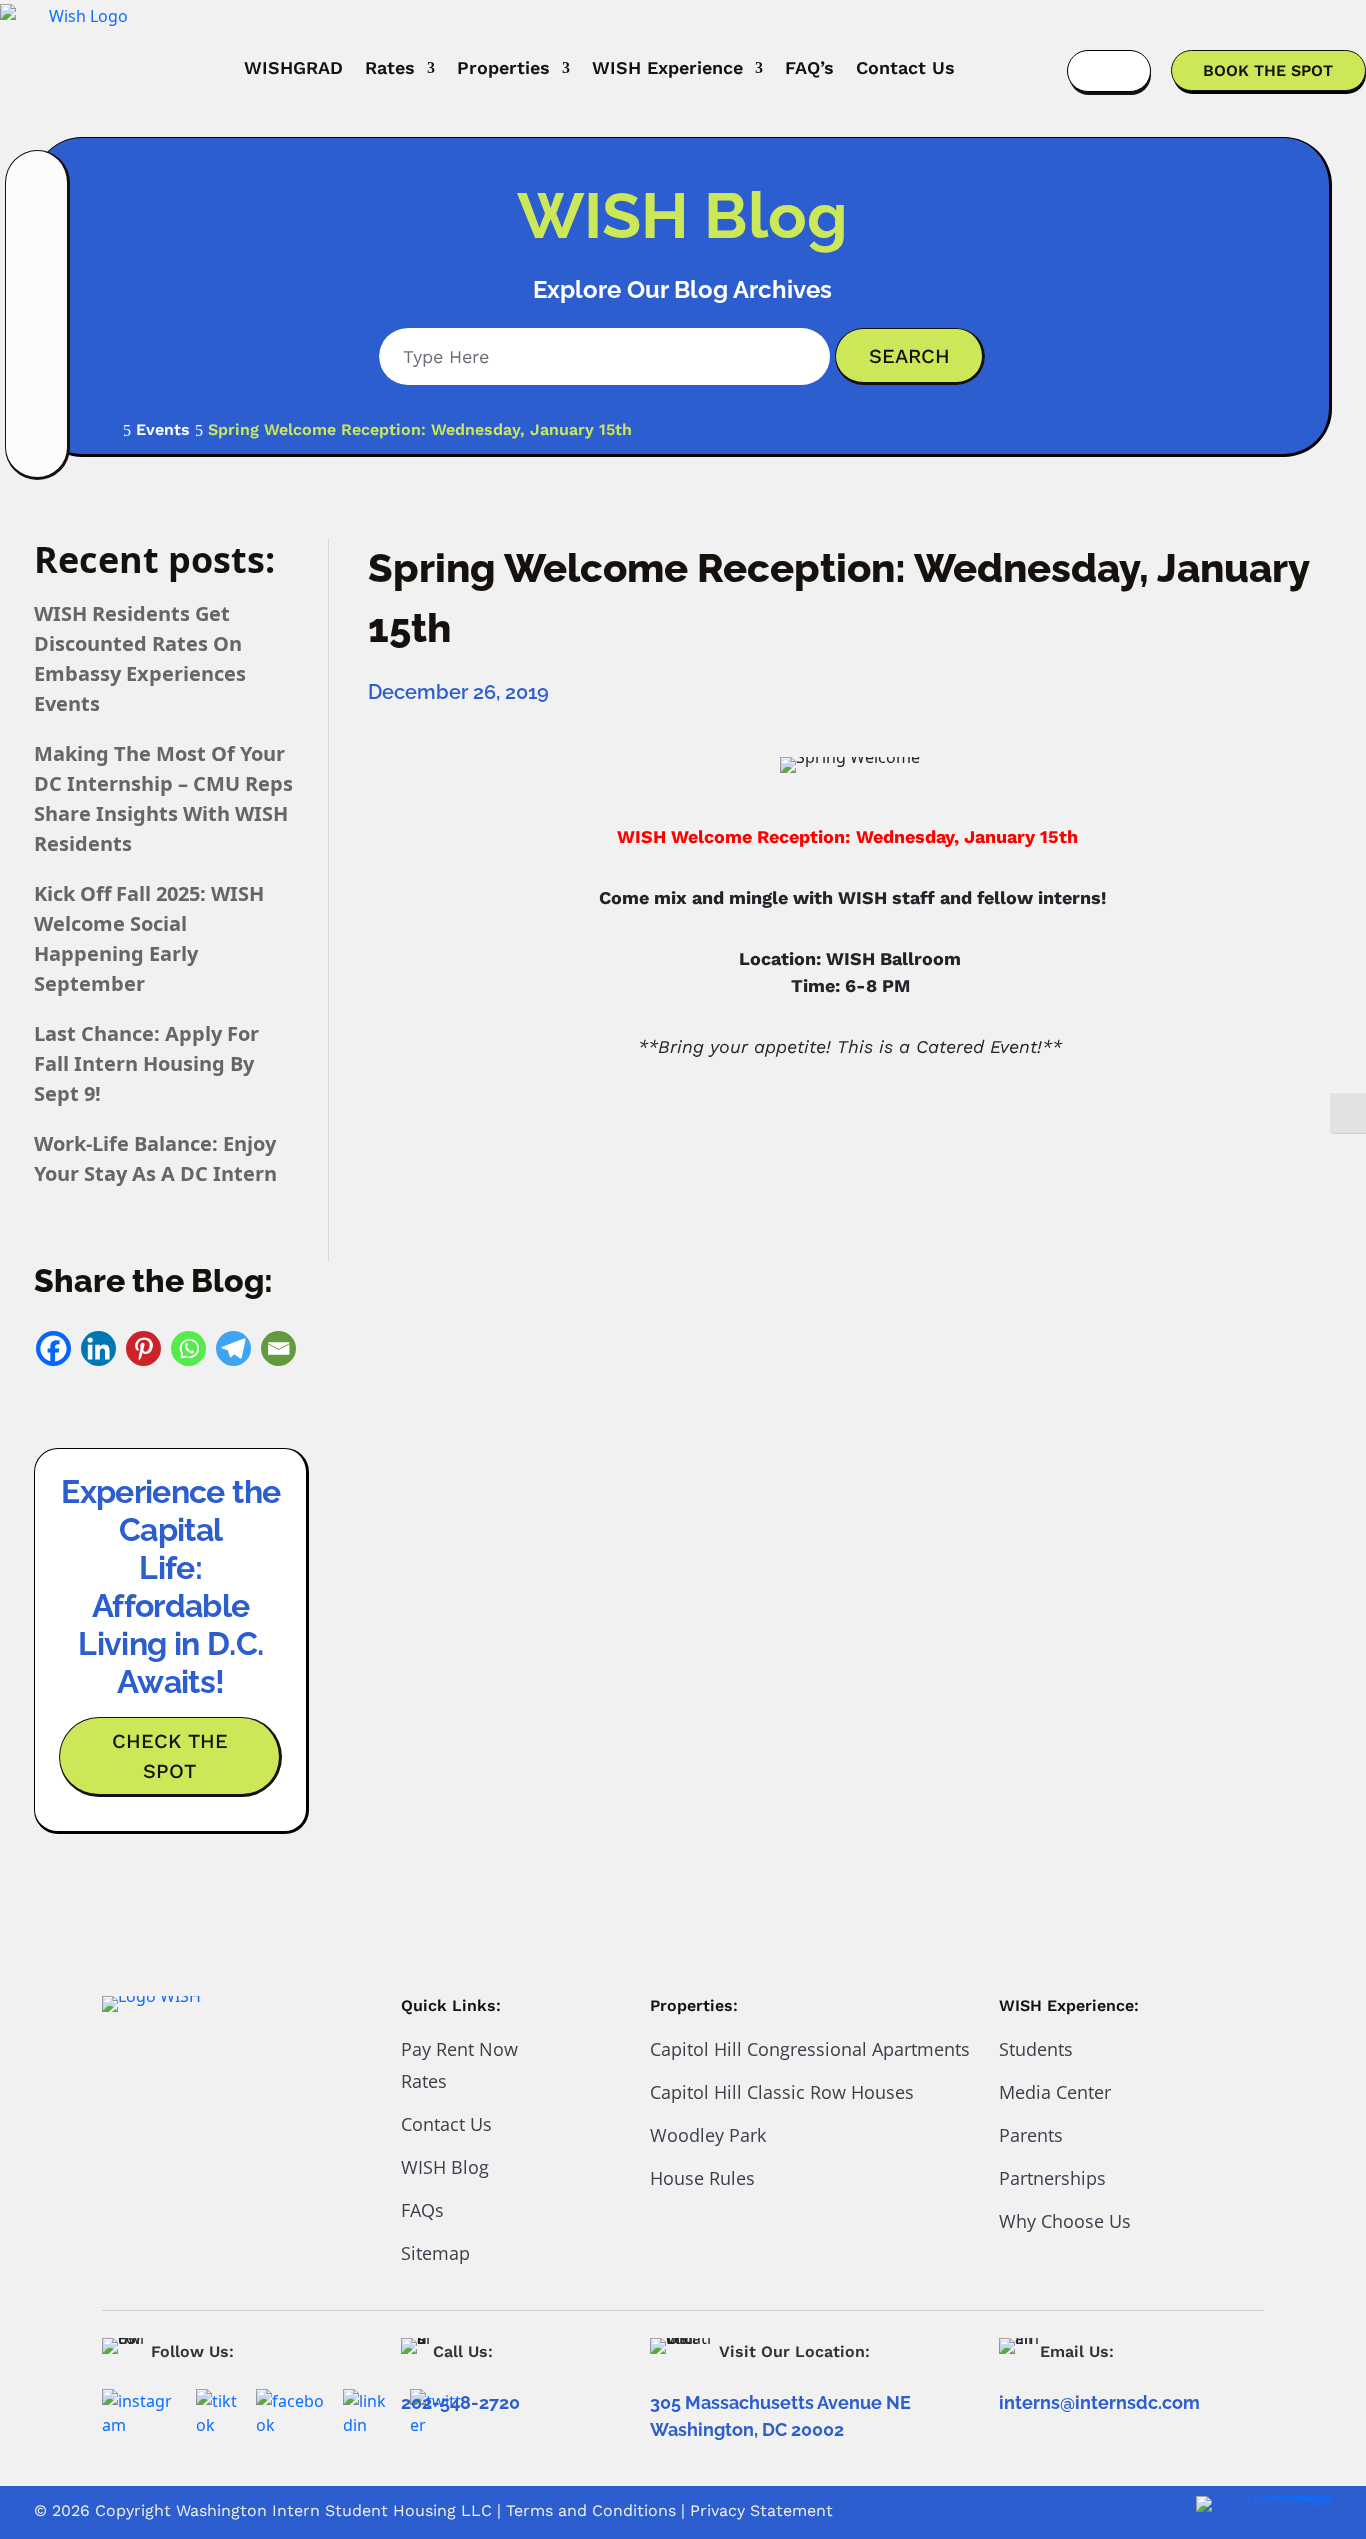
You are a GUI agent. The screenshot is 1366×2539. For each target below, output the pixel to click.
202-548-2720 (460, 2402)
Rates (390, 67)
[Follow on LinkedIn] (38, 292)
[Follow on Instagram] (38, 188)
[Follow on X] (38, 396)
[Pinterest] (143, 1348)
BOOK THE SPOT (1268, 70)
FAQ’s (809, 67)
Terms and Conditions (591, 2510)
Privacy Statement (761, 2510)
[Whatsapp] (188, 1348)
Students (1036, 2049)
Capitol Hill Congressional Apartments (810, 2049)
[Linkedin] (98, 1348)
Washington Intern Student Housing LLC (334, 2510)
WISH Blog (445, 2167)
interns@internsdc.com (1099, 2402)
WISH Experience (667, 67)
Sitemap (435, 2253)
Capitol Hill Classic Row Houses (782, 2092)
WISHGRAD (293, 67)
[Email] (278, 1348)
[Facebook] (53, 1348)
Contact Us (905, 67)
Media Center (1055, 2092)
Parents (1031, 2135)
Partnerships (1052, 2178)
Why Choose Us (1065, 2221)
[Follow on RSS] (38, 448)
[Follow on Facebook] (38, 240)
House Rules (702, 2178)
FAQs (422, 2210)
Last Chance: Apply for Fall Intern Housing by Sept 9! (146, 1063)
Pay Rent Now (459, 2049)
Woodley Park (708, 2135)
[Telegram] (233, 1348)
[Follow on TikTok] (38, 344)
